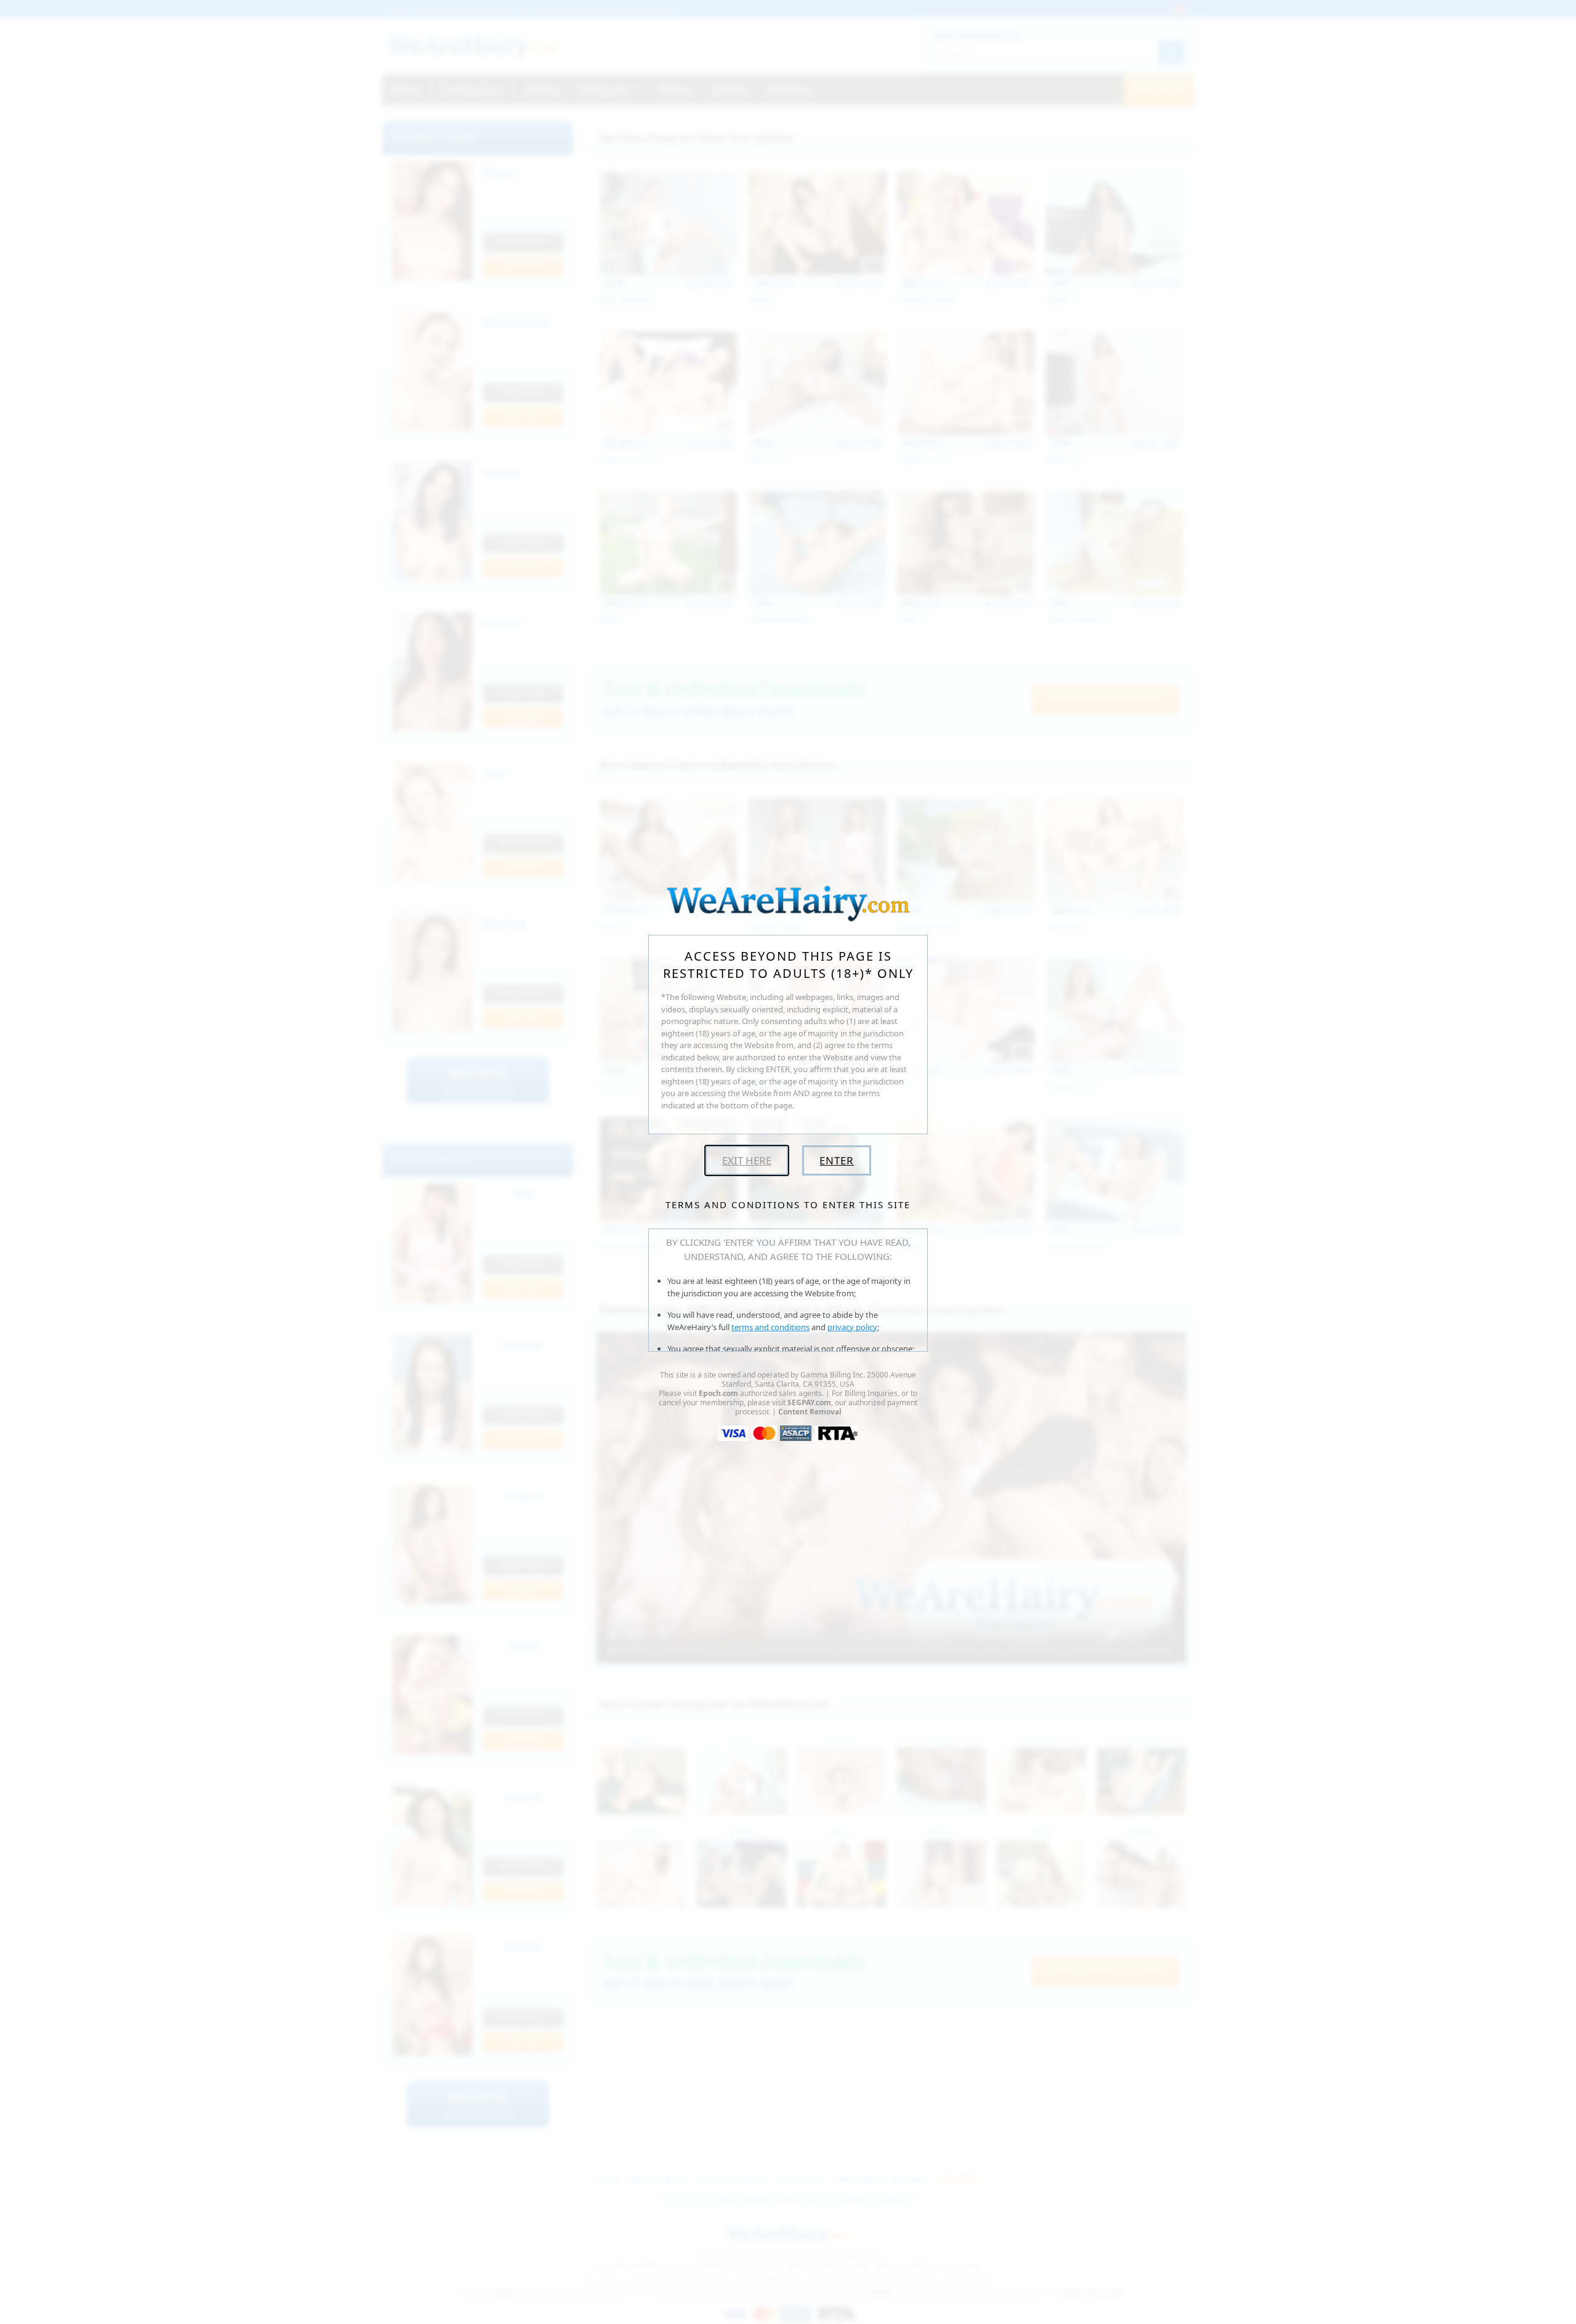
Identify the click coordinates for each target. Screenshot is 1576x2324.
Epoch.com (718, 1393)
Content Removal (810, 1412)
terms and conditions (770, 1327)
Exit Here (747, 1160)
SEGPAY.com (809, 1402)
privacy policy (852, 1327)
